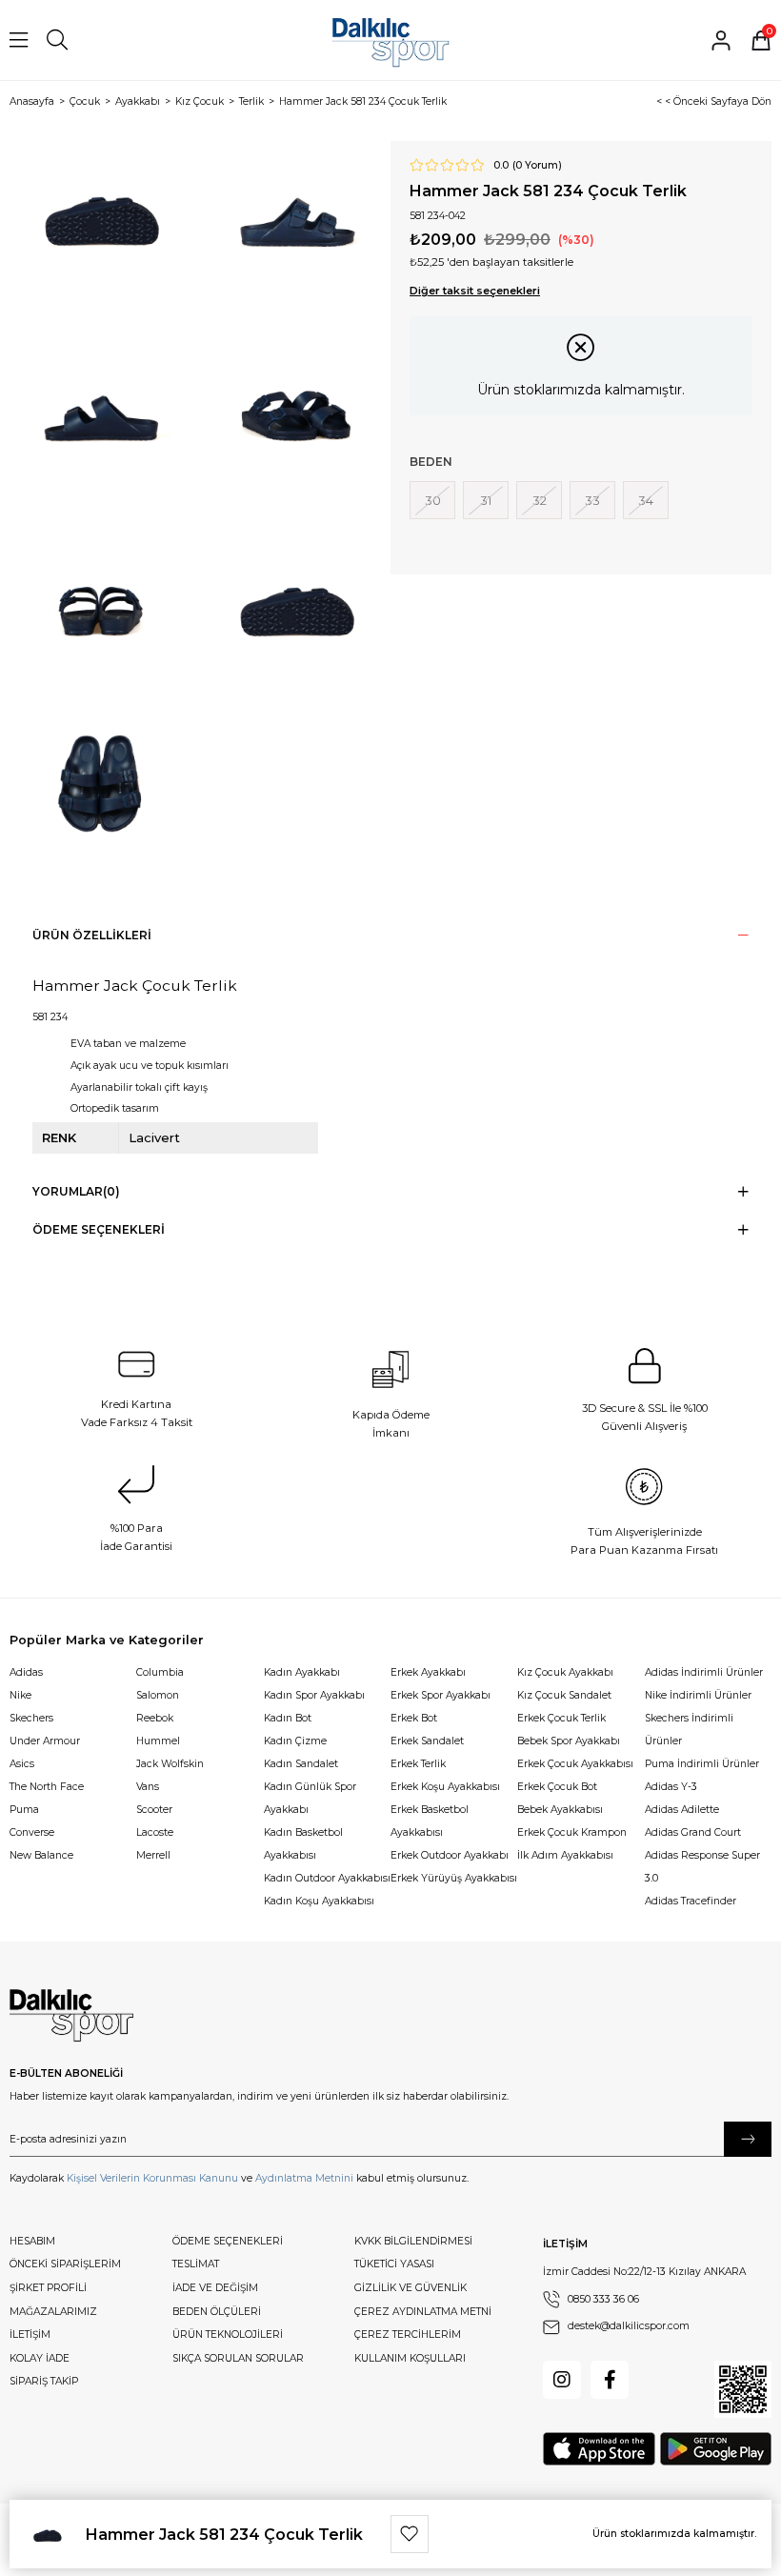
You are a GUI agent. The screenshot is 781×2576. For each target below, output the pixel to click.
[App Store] (599, 2449)
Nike (20, 1695)
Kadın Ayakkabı (302, 1672)
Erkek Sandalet (427, 1741)
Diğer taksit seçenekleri (475, 291)
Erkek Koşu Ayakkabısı (445, 1787)
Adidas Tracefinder (691, 1901)
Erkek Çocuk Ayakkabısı (575, 1764)
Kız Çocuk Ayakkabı (565, 1672)
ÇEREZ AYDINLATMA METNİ (423, 2312)
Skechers (31, 1718)
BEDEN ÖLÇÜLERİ (217, 2312)
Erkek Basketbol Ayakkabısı (430, 1821)
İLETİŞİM (30, 2334)
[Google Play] (716, 2449)
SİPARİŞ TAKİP (44, 2381)
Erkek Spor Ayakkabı (441, 1695)
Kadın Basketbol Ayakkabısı (303, 1844)
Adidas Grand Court (693, 1832)
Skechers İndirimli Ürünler (689, 1730)
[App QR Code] (743, 2389)
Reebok (155, 1718)
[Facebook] (610, 2380)
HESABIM (32, 2241)
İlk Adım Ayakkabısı (565, 1855)
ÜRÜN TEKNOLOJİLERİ (228, 2334)
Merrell (153, 1855)
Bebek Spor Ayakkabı (569, 1741)
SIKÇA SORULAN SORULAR (238, 2358)
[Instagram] (562, 2380)
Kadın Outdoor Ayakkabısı (327, 1878)
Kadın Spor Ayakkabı (314, 1695)
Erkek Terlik (418, 1764)
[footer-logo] (71, 2016)
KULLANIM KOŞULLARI (410, 2358)
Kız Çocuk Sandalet (564, 1695)
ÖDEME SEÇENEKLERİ (228, 2241)
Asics (22, 1764)
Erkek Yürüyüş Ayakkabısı (454, 1878)
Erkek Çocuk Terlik (561, 1718)
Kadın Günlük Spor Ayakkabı (310, 1798)
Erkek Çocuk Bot (557, 1787)
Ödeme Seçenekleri (99, 1229)
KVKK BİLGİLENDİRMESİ (413, 2241)
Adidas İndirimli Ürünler (704, 1672)
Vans (148, 1787)
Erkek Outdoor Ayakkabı (450, 1855)
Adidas (26, 1672)
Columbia (160, 1672)
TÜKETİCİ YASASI (394, 2264)
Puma (24, 1810)
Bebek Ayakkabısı (560, 1810)
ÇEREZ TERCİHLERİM (408, 2334)
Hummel (158, 1741)
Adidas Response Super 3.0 (702, 1867)
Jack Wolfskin (170, 1764)
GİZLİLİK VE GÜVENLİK (411, 2288)
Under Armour (45, 1741)
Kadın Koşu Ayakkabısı (319, 1901)
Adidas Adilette (682, 1810)
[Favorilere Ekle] (410, 2534)
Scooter (154, 1810)
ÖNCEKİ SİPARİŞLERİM (65, 2264)
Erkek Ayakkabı (428, 1672)
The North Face (47, 1787)
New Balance (41, 1855)
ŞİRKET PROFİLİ (48, 2288)
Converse (32, 1832)
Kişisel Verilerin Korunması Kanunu (152, 2178)
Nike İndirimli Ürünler (698, 1695)
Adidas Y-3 (671, 1787)
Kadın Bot (288, 1718)
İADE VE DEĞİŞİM (215, 2288)
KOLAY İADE (40, 2358)
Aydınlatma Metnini (304, 2178)
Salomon (158, 1695)
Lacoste (155, 1832)
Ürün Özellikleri (92, 935)
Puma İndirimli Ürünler (702, 1764)
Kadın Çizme (295, 1741)
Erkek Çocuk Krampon (572, 1832)
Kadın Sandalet (301, 1764)
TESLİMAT (196, 2264)
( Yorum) (537, 166)
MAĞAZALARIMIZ (53, 2312)
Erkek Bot (414, 1718)
